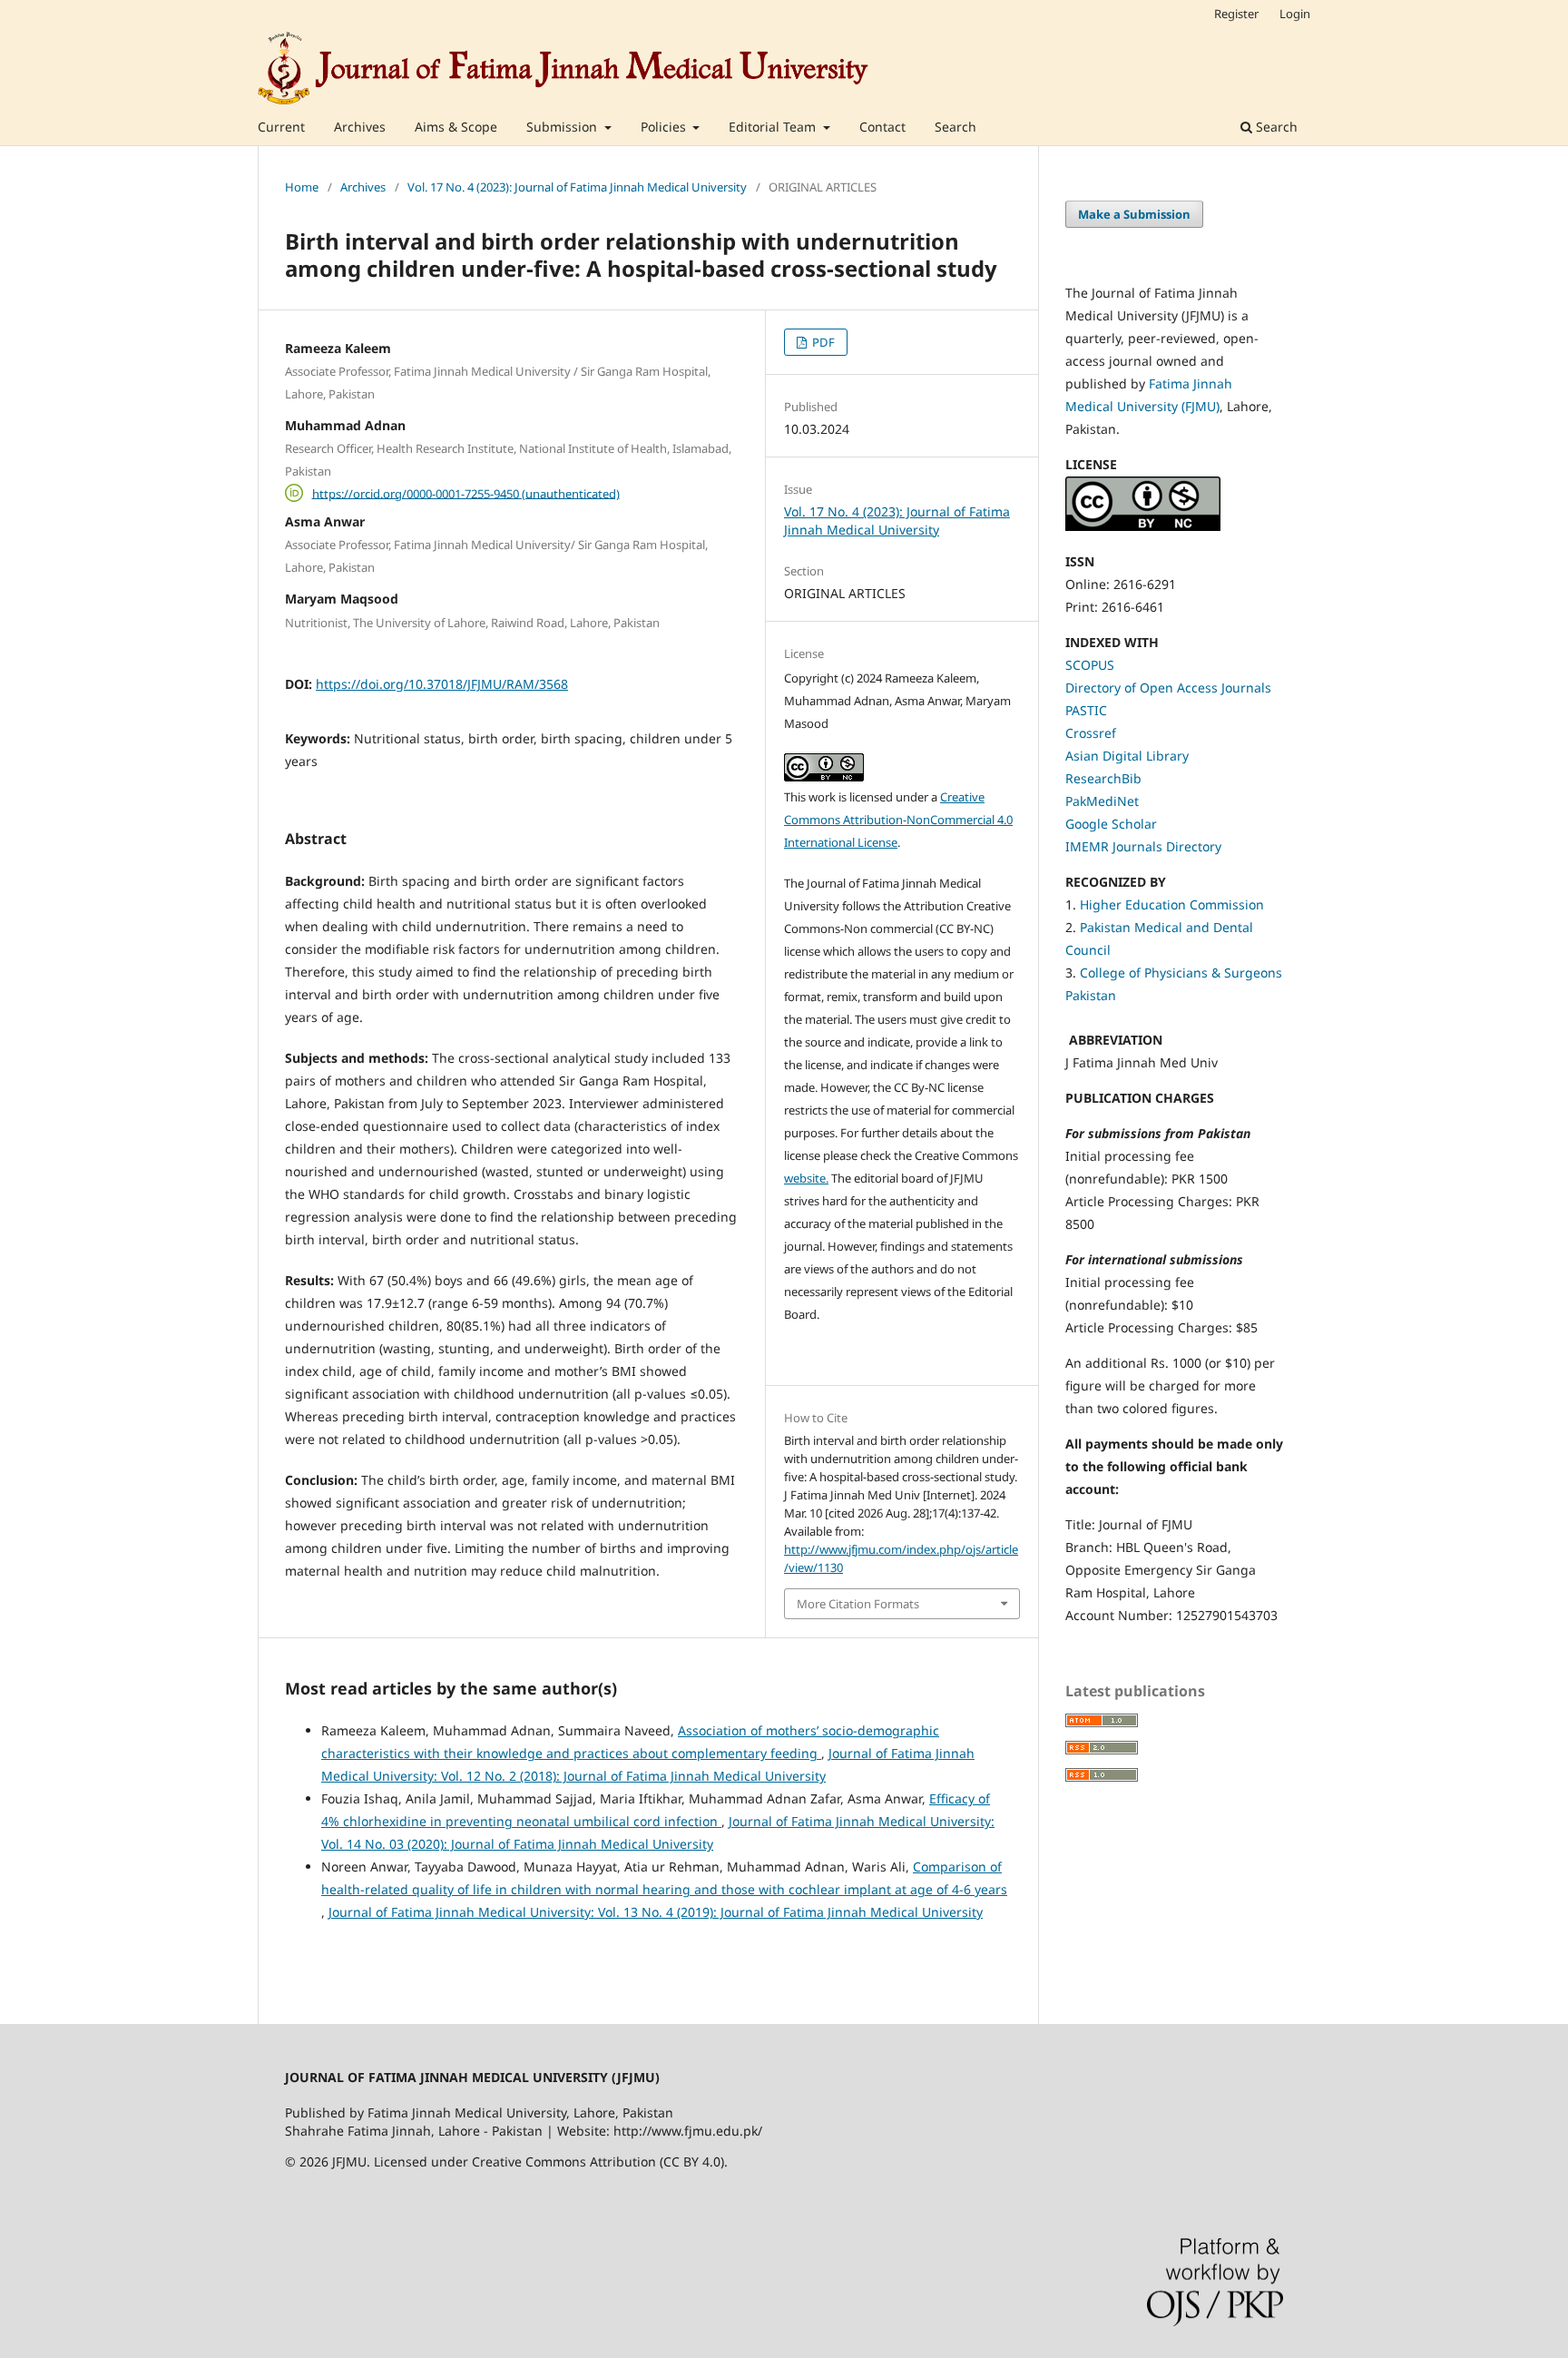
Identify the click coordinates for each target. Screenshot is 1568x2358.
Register (1236, 14)
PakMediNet (1102, 801)
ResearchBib (1103, 778)
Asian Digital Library (1127, 756)
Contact (882, 127)
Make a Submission (1134, 214)
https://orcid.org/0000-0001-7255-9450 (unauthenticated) (466, 493)
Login (1295, 14)
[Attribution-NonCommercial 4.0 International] (1143, 526)
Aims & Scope (456, 127)
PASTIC (1086, 710)
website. (806, 1178)
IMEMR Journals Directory (1143, 846)
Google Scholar (1111, 824)
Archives (360, 127)
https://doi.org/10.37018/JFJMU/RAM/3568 (442, 684)
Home (302, 187)
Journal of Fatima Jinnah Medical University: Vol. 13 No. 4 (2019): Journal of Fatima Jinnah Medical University (656, 1912)
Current (281, 127)
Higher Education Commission (1172, 904)
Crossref (1091, 733)
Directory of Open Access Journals (1168, 688)
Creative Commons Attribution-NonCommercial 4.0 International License (898, 820)
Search (955, 127)
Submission (563, 127)
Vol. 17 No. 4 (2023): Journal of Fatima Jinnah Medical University (577, 187)
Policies (665, 127)
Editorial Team (774, 127)
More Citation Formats (858, 1604)
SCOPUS (1090, 665)
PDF (822, 342)
